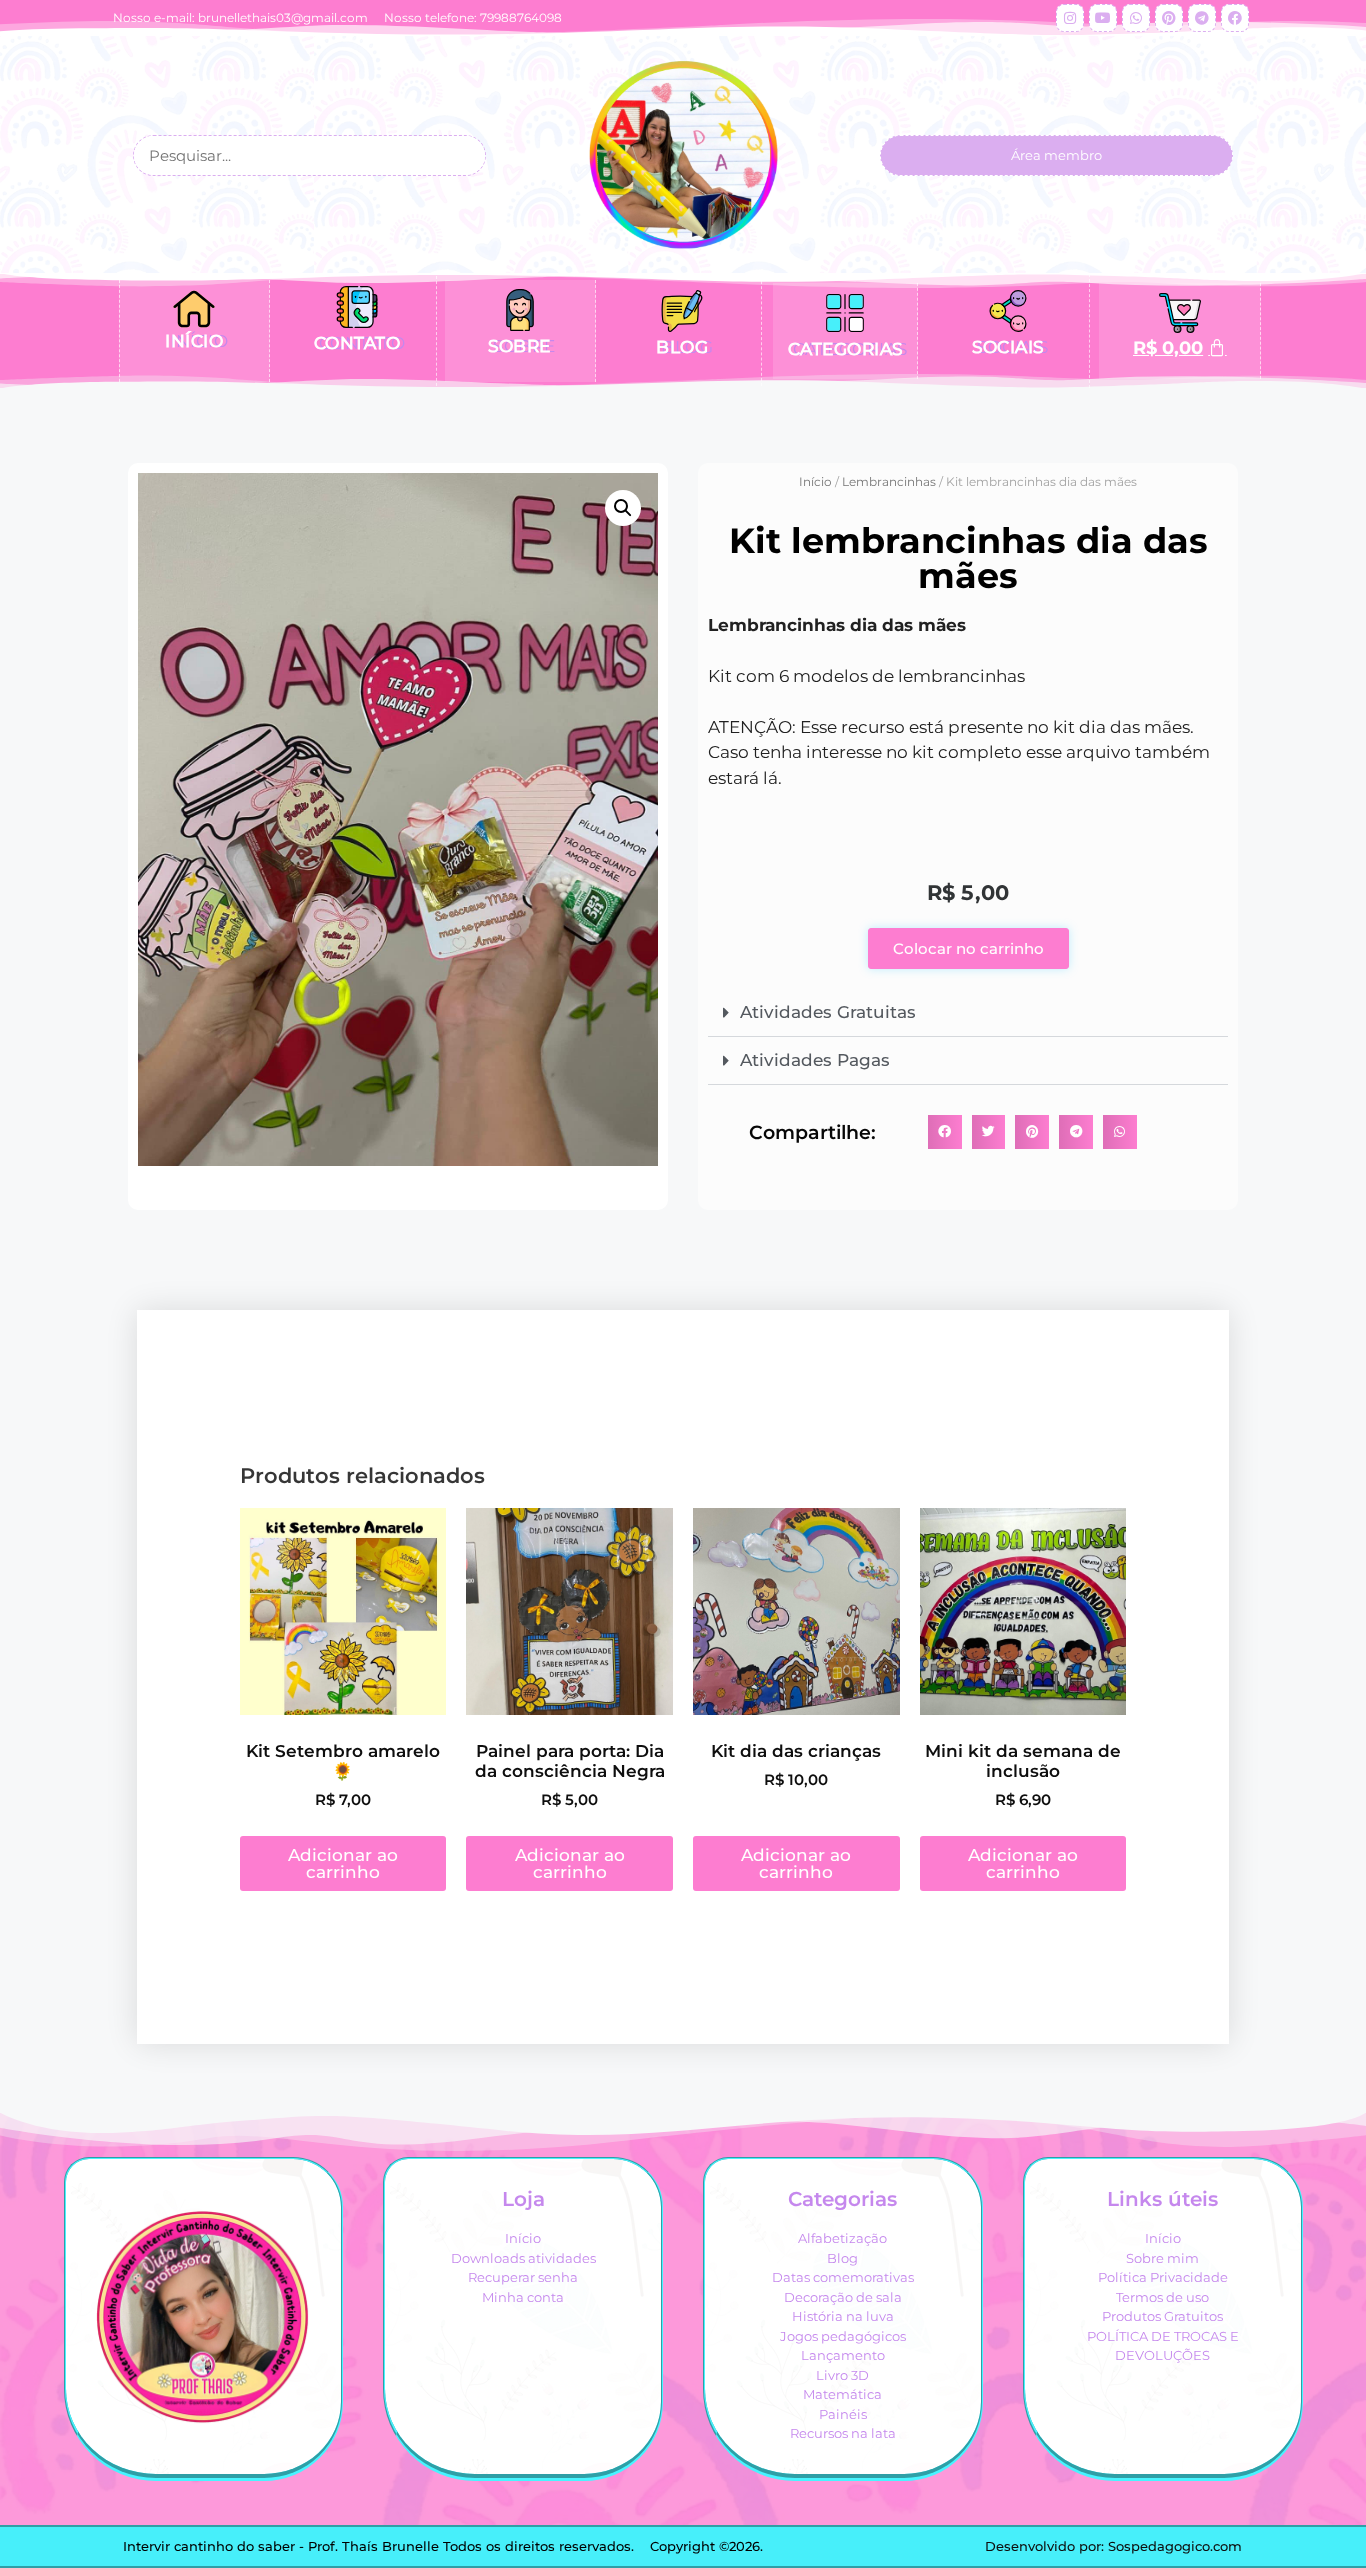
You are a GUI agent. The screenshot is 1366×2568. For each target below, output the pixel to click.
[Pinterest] (1169, 18)
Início (815, 481)
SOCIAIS (1008, 347)
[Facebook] (1235, 18)
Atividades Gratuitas (828, 1012)
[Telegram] (1202, 18)
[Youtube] (1103, 18)
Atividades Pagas (815, 1060)
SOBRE (519, 346)
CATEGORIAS (845, 349)
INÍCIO (194, 341)
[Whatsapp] (1136, 18)
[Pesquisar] (463, 155)
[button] (623, 508)
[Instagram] (1070, 18)
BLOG (682, 347)
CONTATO (357, 343)
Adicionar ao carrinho (343, 1863)
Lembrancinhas (889, 481)
